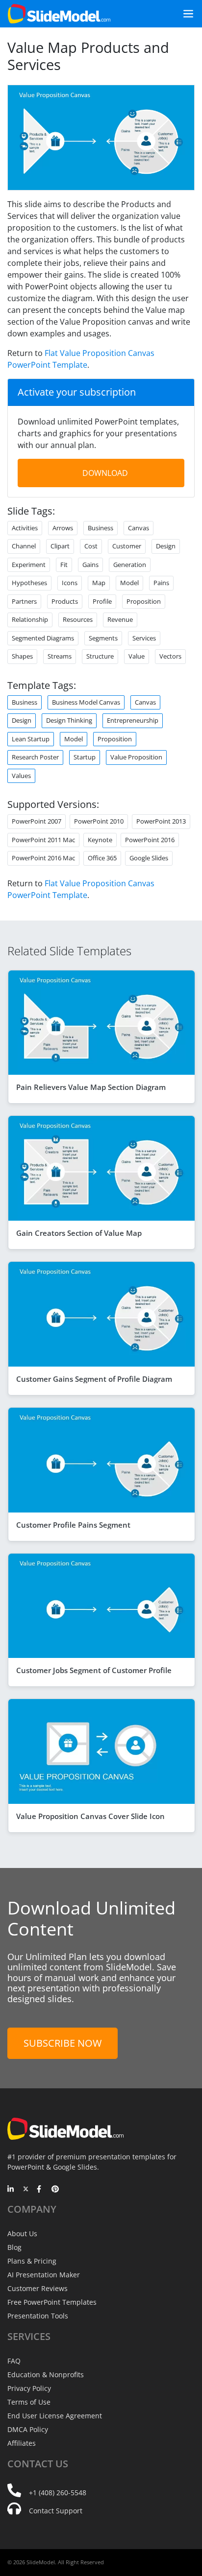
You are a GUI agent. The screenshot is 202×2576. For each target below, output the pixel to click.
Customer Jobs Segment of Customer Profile (94, 1670)
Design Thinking (69, 720)
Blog (14, 2247)
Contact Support (56, 2511)
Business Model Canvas (86, 702)
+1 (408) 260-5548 (58, 2493)
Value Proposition (136, 757)
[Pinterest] (55, 2190)
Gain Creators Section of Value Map (79, 1233)
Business (25, 702)
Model (74, 739)
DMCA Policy (28, 2429)
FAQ (14, 2361)
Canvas (145, 702)
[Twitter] (26, 2190)
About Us (22, 2233)
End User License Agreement (55, 2416)
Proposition (115, 739)
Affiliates (22, 2443)
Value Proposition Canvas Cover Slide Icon (90, 1816)
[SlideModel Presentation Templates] (59, 14)
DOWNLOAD (105, 473)
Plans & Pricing (32, 2261)
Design (22, 720)
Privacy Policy (29, 2388)
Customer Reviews (38, 2288)
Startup (85, 757)
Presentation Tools (38, 2316)
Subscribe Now (63, 2043)
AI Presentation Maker (44, 2275)
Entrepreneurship (133, 720)
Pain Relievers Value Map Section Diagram (91, 1087)
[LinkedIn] (11, 2190)
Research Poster (35, 757)
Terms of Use (29, 2402)
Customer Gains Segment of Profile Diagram (94, 1379)
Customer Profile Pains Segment (73, 1525)
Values (21, 776)
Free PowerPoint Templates (52, 2302)
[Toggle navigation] (184, 14)
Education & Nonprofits (46, 2375)
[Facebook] (40, 2190)
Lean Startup (31, 739)
